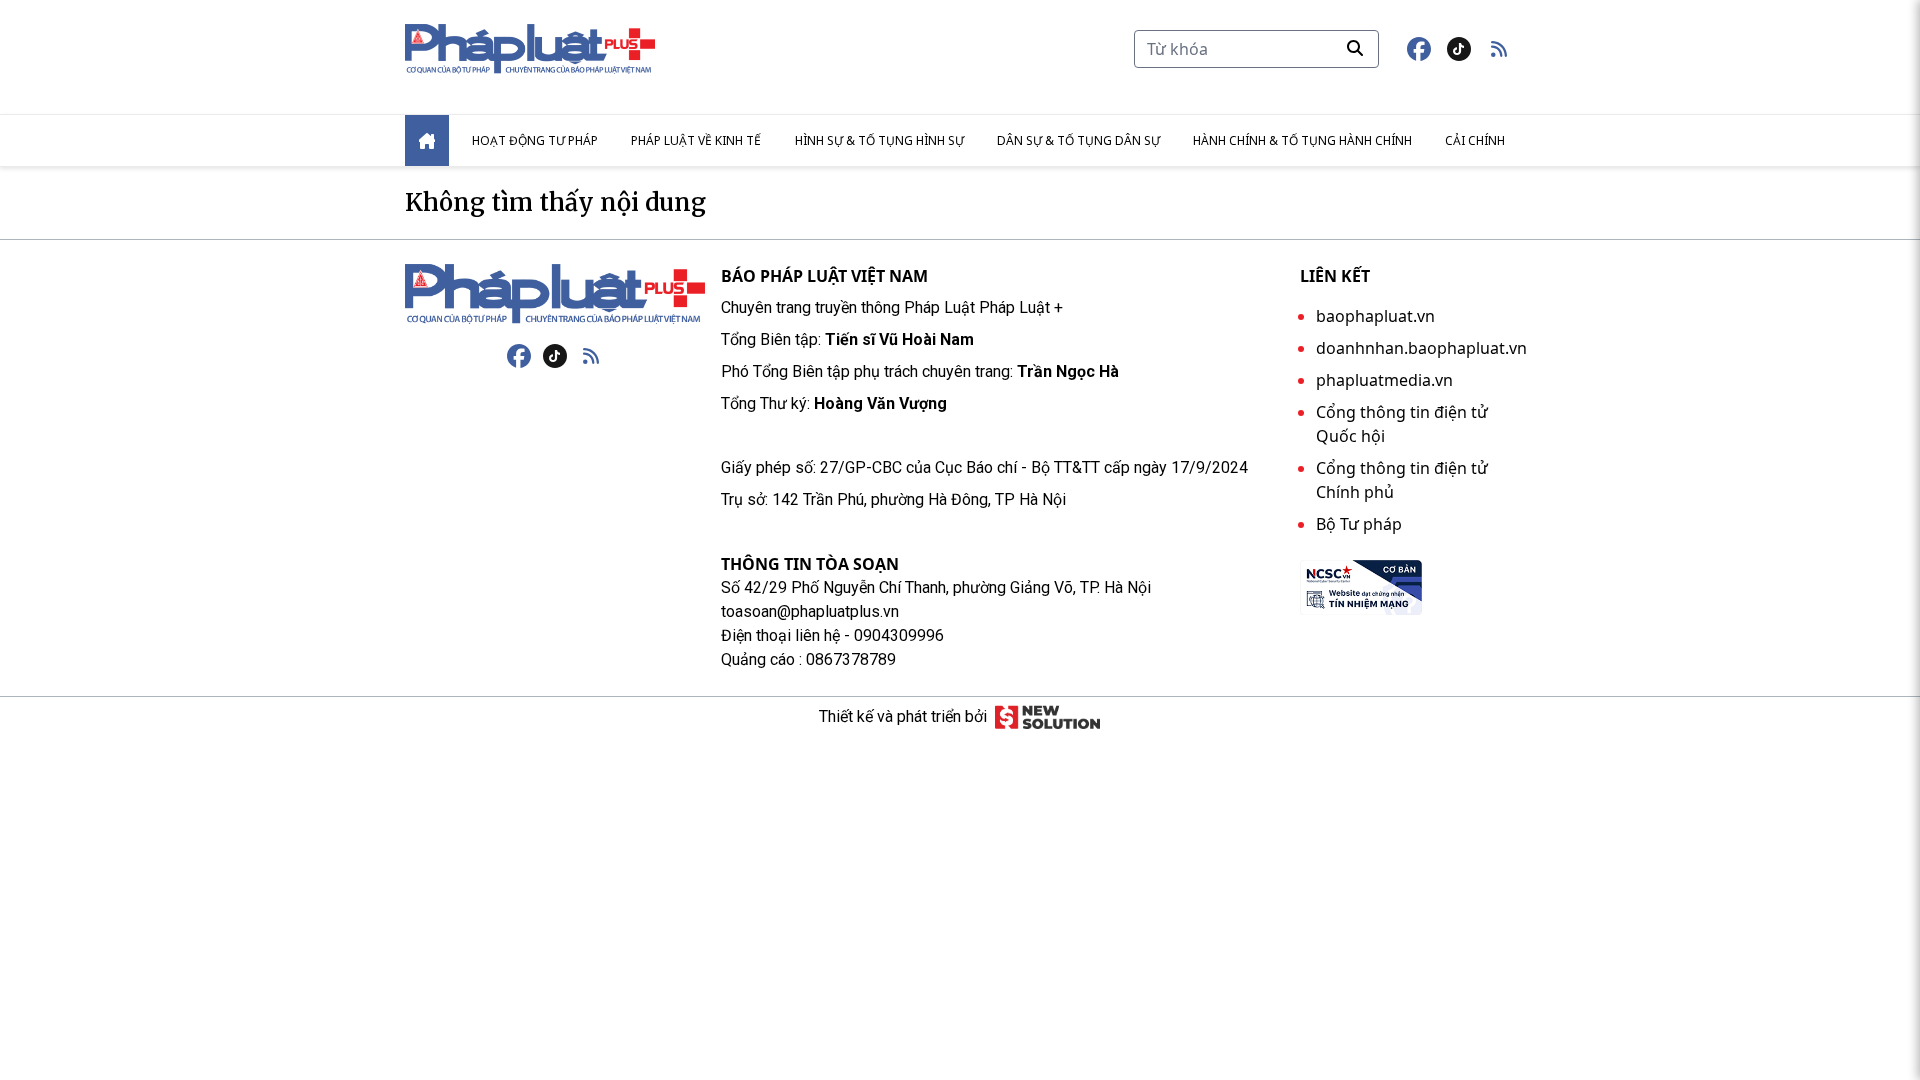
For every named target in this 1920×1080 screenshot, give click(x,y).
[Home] (427, 140)
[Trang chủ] (555, 294)
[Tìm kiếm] (1355, 48)
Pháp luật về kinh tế (696, 140)
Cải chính (1475, 140)
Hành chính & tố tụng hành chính (1302, 140)
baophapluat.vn (1375, 316)
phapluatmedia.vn (1384, 380)
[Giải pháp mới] (1047, 717)
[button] (1499, 49)
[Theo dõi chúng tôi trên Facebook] (1419, 49)
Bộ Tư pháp (1359, 524)
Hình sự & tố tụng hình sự (879, 140)
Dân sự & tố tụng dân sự (1078, 140)
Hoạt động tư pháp (535, 140)
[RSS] (591, 356)
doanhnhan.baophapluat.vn (1421, 348)
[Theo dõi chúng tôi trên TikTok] (1459, 49)
